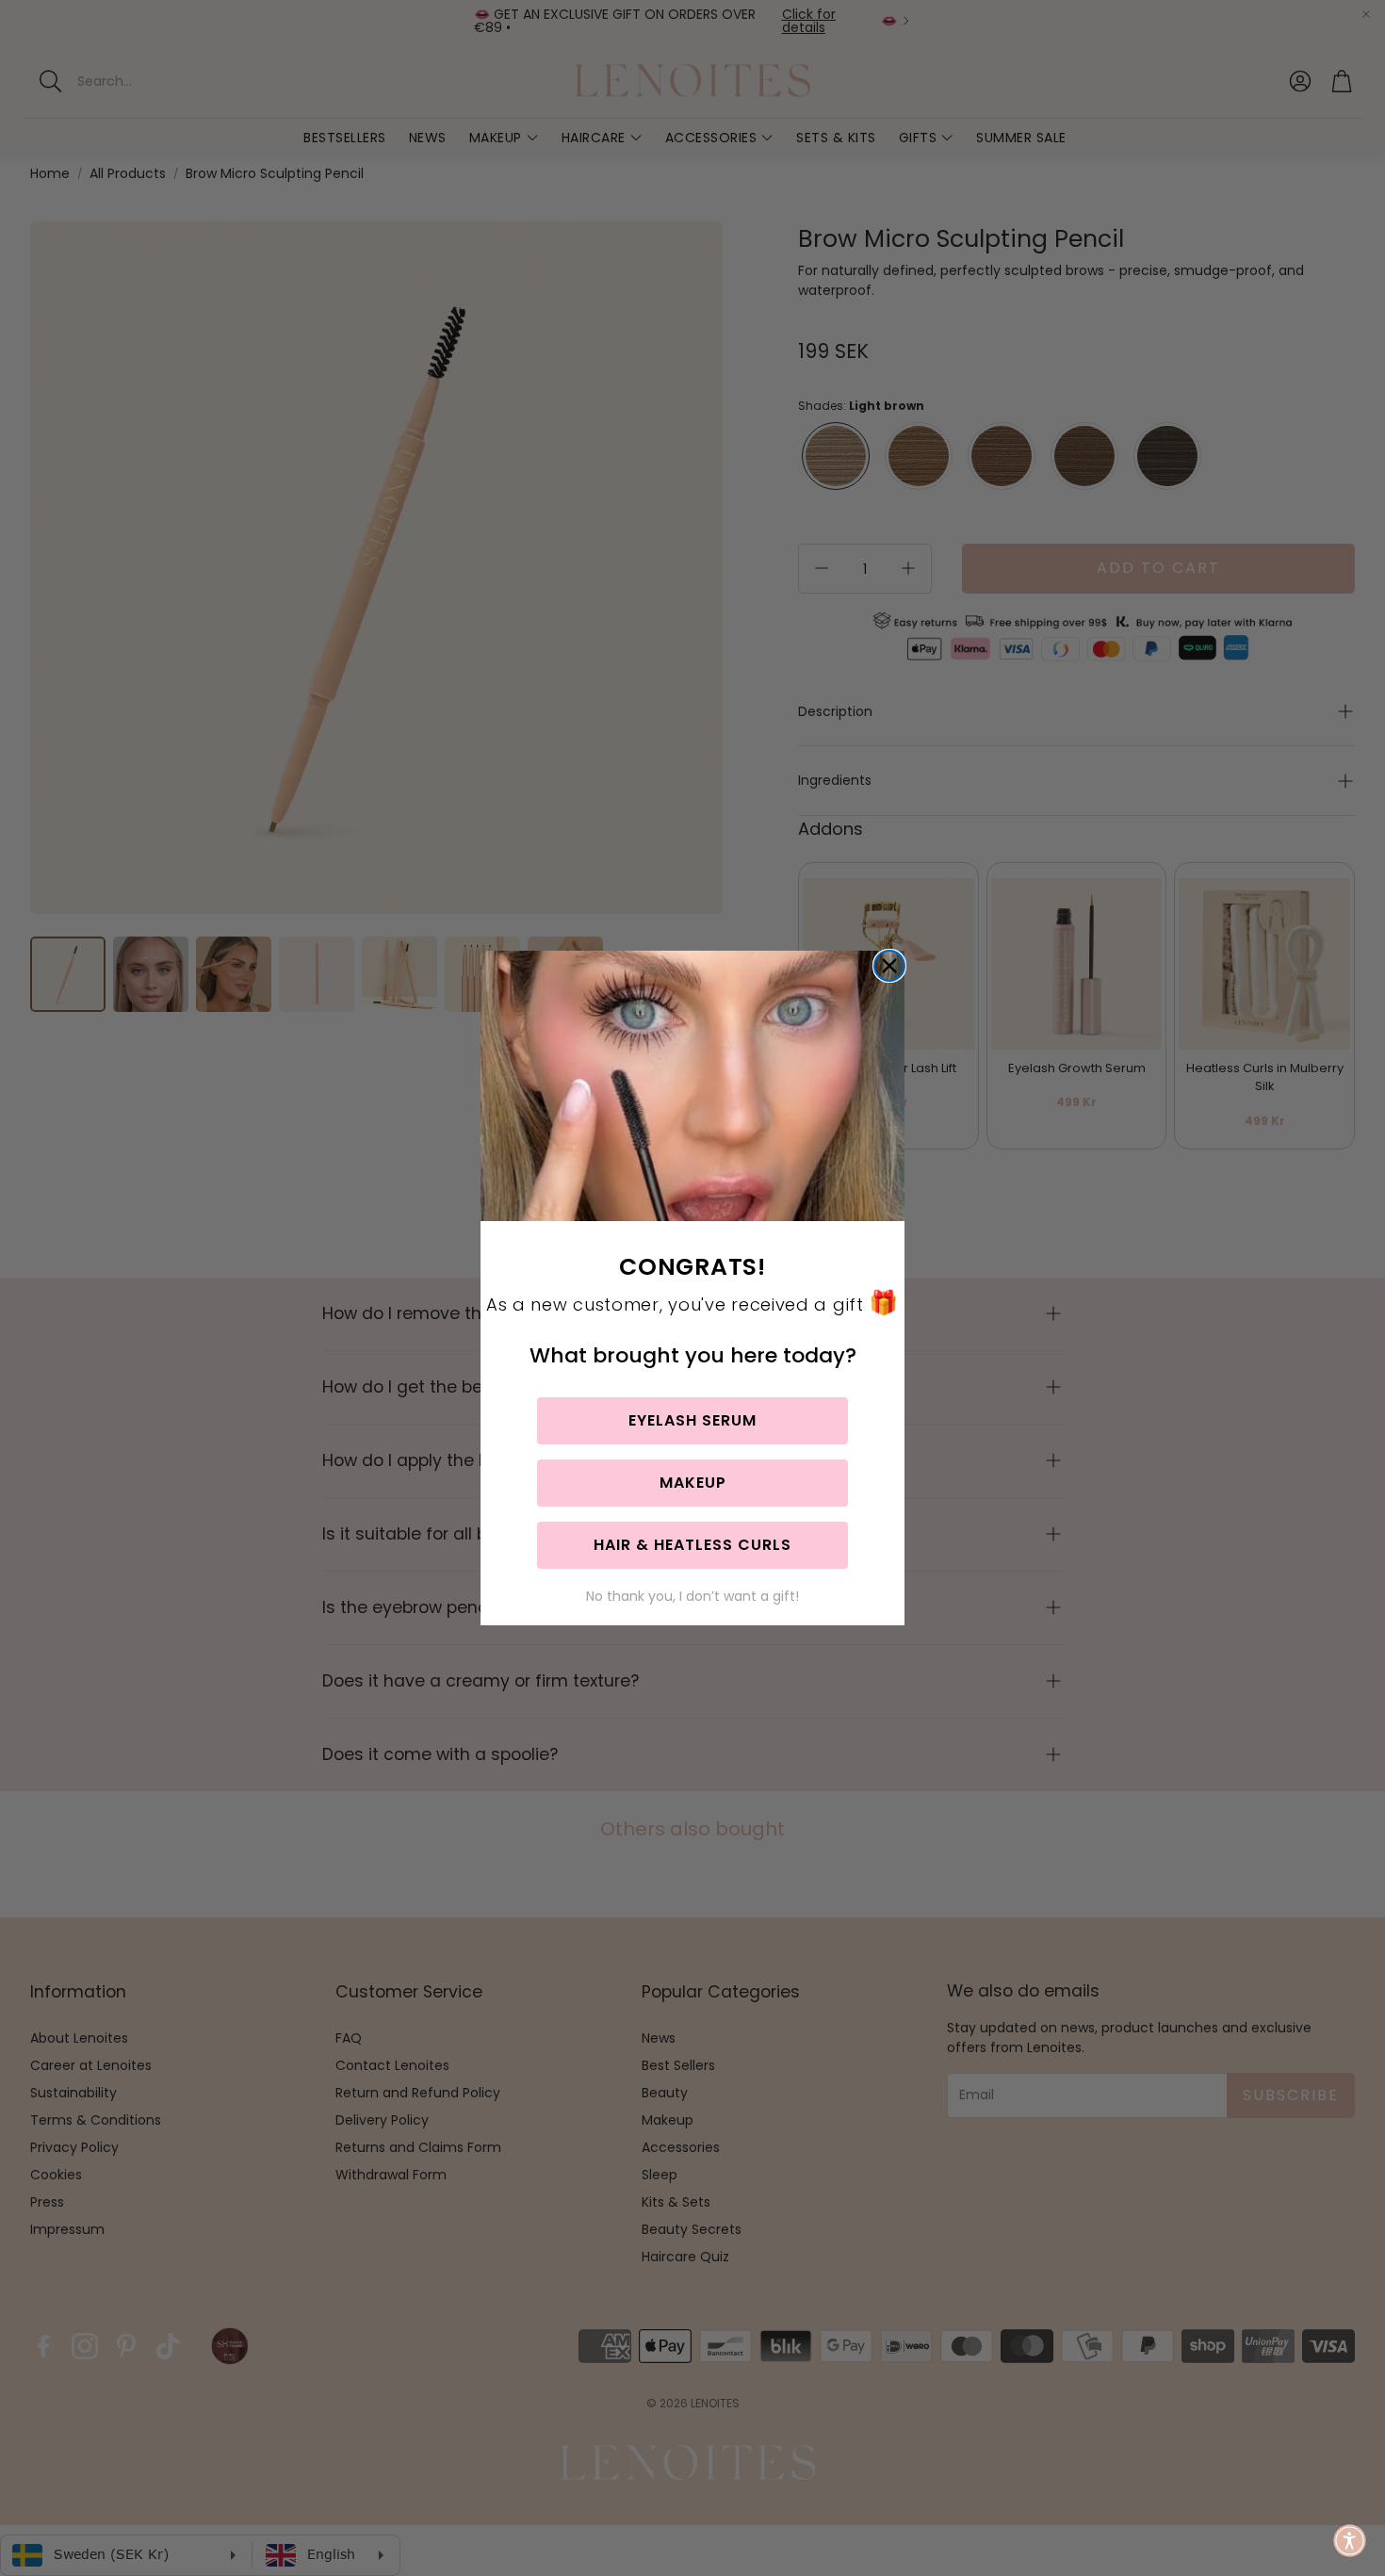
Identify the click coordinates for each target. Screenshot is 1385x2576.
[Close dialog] (889, 966)
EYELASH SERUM (692, 1420)
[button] (1350, 2541)
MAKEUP (693, 1483)
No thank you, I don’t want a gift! (692, 1596)
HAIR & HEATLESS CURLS (692, 1545)
